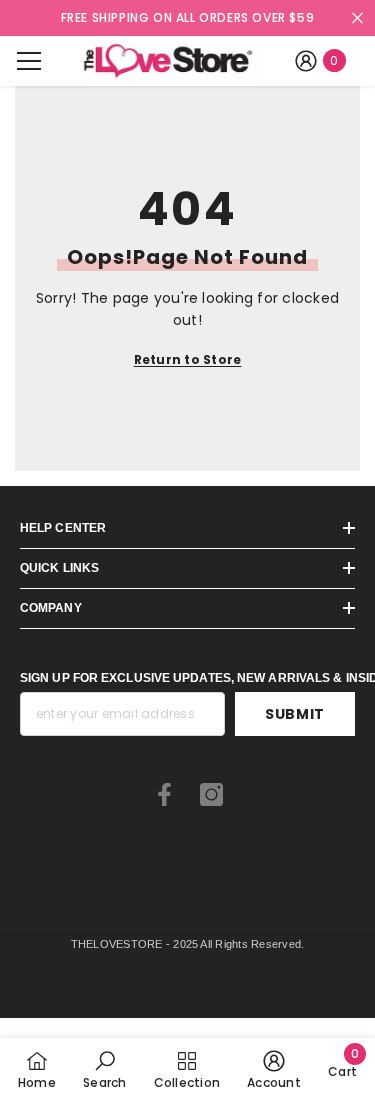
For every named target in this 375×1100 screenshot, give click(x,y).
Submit (295, 714)
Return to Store (188, 359)
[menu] (29, 61)
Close (357, 18)
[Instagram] (211, 794)
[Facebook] (164, 794)
